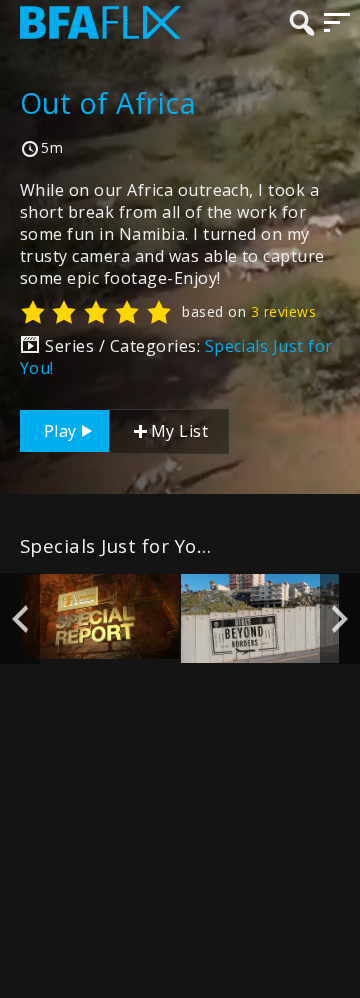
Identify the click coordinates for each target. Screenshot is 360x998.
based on (249, 311)
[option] (100, 616)
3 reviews (283, 311)
